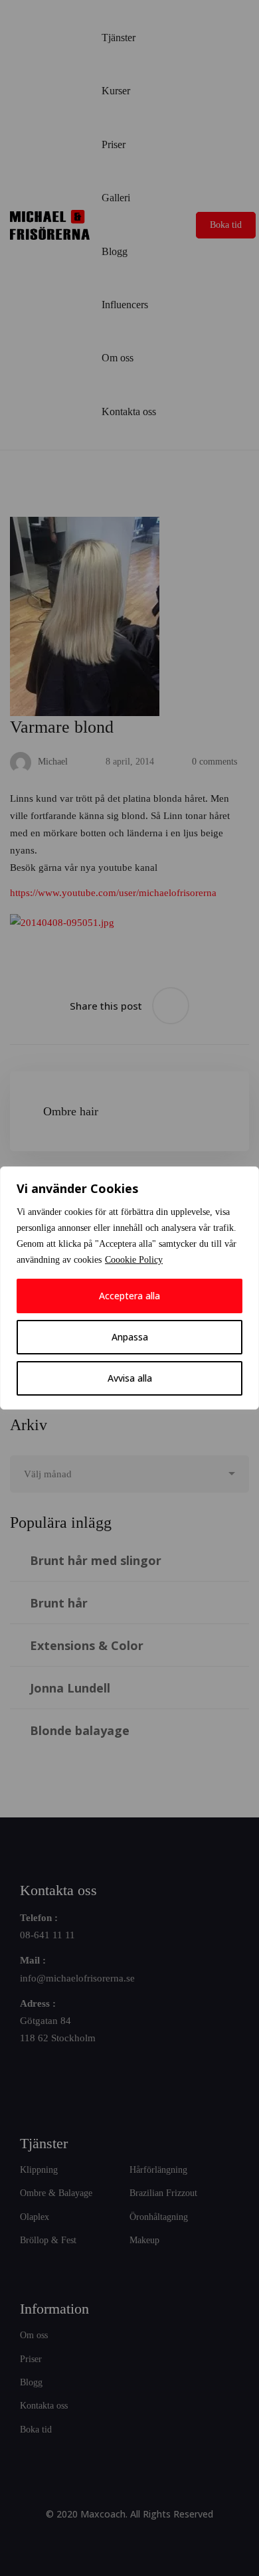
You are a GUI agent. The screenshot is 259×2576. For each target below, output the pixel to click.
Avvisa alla (130, 1378)
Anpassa (130, 1337)
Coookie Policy (134, 1260)
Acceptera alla (129, 1296)
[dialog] (129, 1288)
